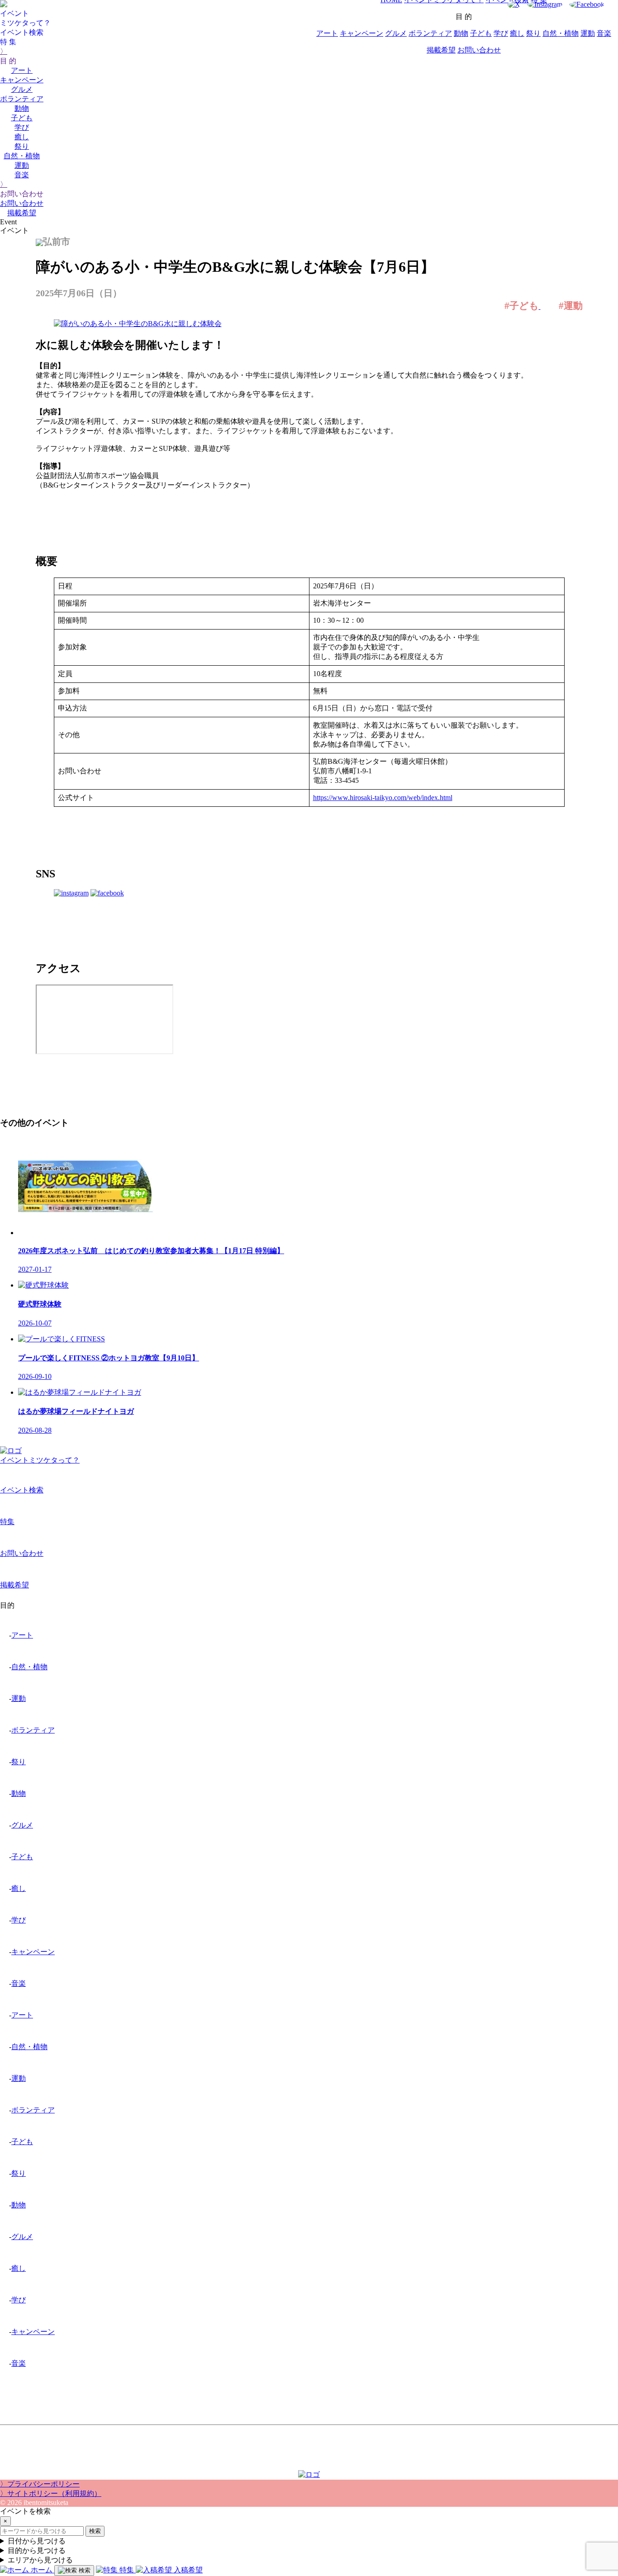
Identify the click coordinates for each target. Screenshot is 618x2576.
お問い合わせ (22, 203)
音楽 (22, 175)
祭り (22, 146)
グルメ (22, 89)
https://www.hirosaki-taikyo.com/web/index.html (383, 798)
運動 (22, 165)
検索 (95, 2531)
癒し (22, 137)
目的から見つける (37, 2550)
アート (22, 70)
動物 (22, 108)
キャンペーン (22, 80)
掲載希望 (22, 213)
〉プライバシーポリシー (40, 2484)
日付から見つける (37, 2541)
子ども (22, 118)
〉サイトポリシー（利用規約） (51, 2493)
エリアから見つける (40, 2560)
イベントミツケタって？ (40, 1460)
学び (22, 127)
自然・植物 (22, 156)
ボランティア (22, 99)
